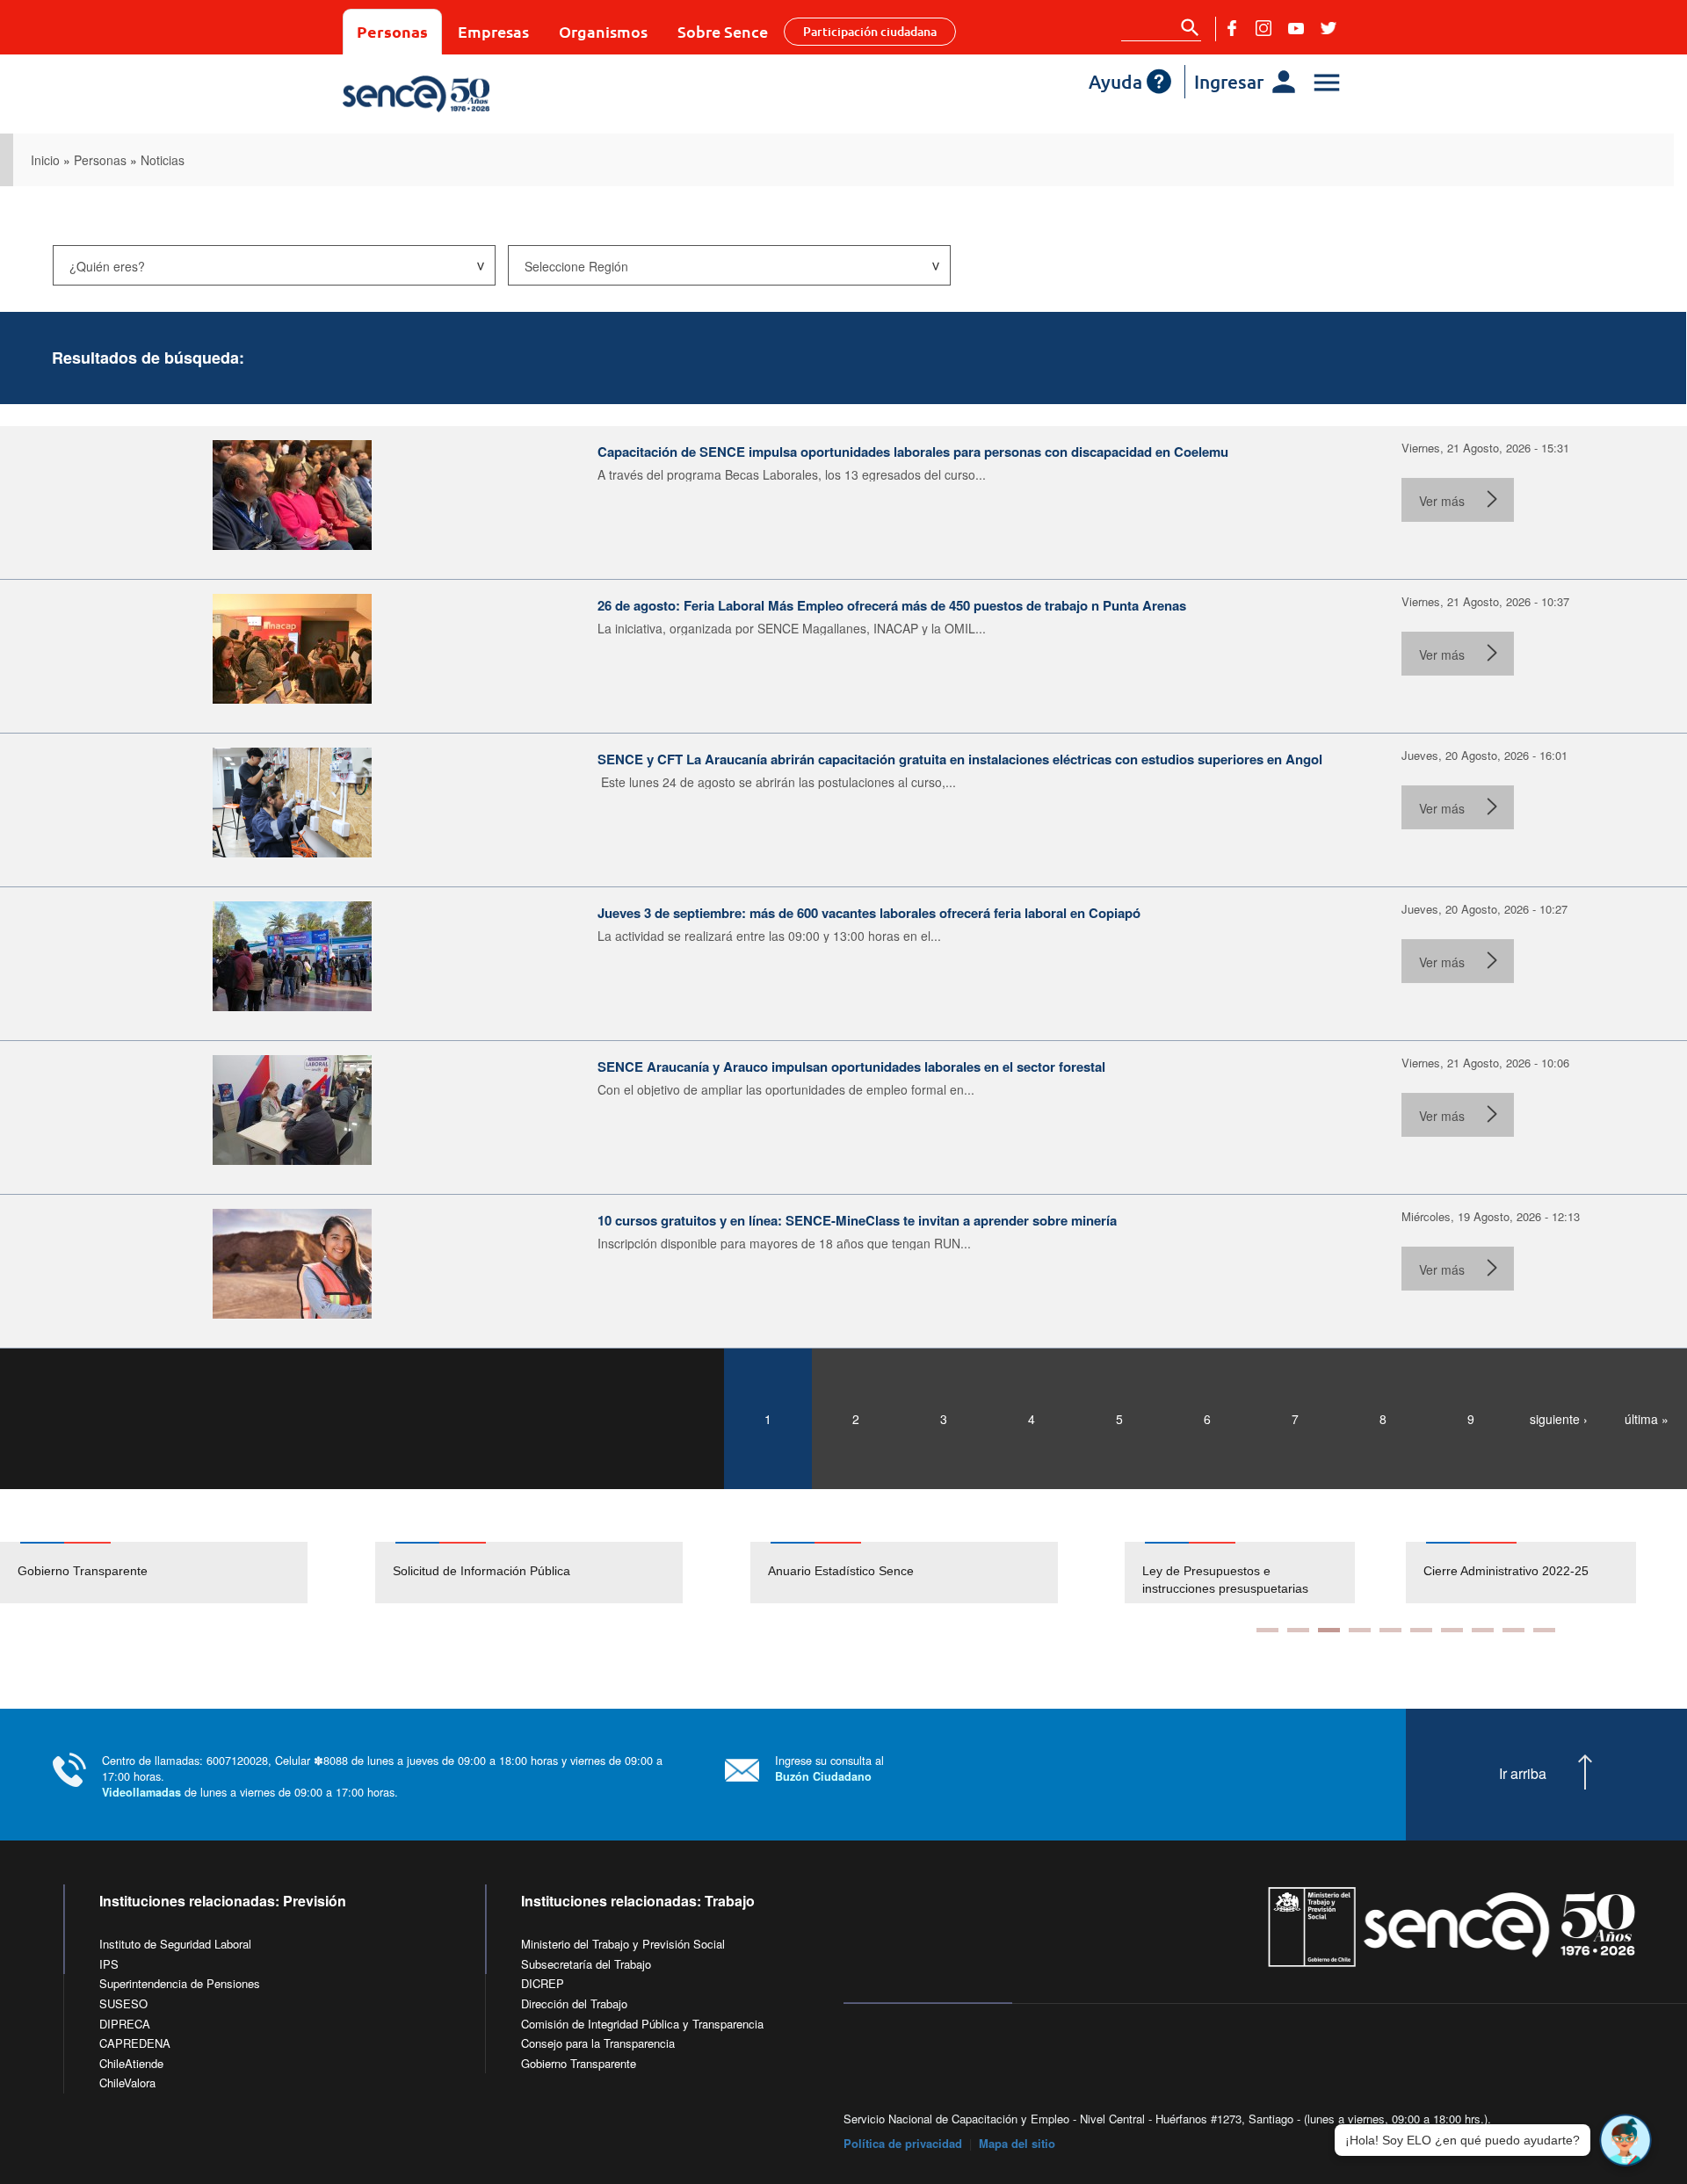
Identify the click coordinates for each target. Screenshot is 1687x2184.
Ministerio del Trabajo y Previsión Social (623, 1944)
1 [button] (1267, 1630)
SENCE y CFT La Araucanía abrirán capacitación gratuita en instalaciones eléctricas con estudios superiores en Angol (960, 759)
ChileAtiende (131, 2063)
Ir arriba (1523, 1774)
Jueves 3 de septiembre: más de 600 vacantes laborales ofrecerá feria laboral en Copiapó (869, 913)
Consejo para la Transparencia (598, 2043)
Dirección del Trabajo (574, 2003)
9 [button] (1513, 1630)
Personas (392, 31)
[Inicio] (468, 94)
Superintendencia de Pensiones (180, 1983)
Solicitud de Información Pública (481, 1571)
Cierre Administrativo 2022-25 (1506, 1571)
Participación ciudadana (870, 31)
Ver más (1442, 501)
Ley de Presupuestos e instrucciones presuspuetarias (1225, 1580)
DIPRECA (125, 2024)
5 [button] (1390, 1630)
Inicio (45, 160)
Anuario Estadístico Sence (841, 1571)
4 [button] (1360, 1630)
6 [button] (1421, 1630)
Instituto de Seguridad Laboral (175, 1944)
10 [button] (1544, 1630)
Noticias (163, 160)
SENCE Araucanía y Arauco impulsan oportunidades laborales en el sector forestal (851, 1067)
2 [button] (1298, 1630)
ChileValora (127, 2083)
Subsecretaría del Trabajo (586, 1964)
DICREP (543, 1983)
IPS (109, 1964)
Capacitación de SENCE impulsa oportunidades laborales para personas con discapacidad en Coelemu (913, 452)
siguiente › (1559, 1419)
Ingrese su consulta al (829, 1768)
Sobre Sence (723, 31)
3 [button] (1329, 1630)
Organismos (603, 31)
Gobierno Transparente (83, 1571)
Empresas (493, 31)
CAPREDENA (135, 2043)
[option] (188, 1573)
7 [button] (1452, 1630)
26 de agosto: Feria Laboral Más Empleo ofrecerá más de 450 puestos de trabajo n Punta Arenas (892, 605)
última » (1647, 1419)
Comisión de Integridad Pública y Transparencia (642, 2024)
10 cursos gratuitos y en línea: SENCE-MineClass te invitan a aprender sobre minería (857, 1220)
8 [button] (1483, 1630)
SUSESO (123, 2003)
